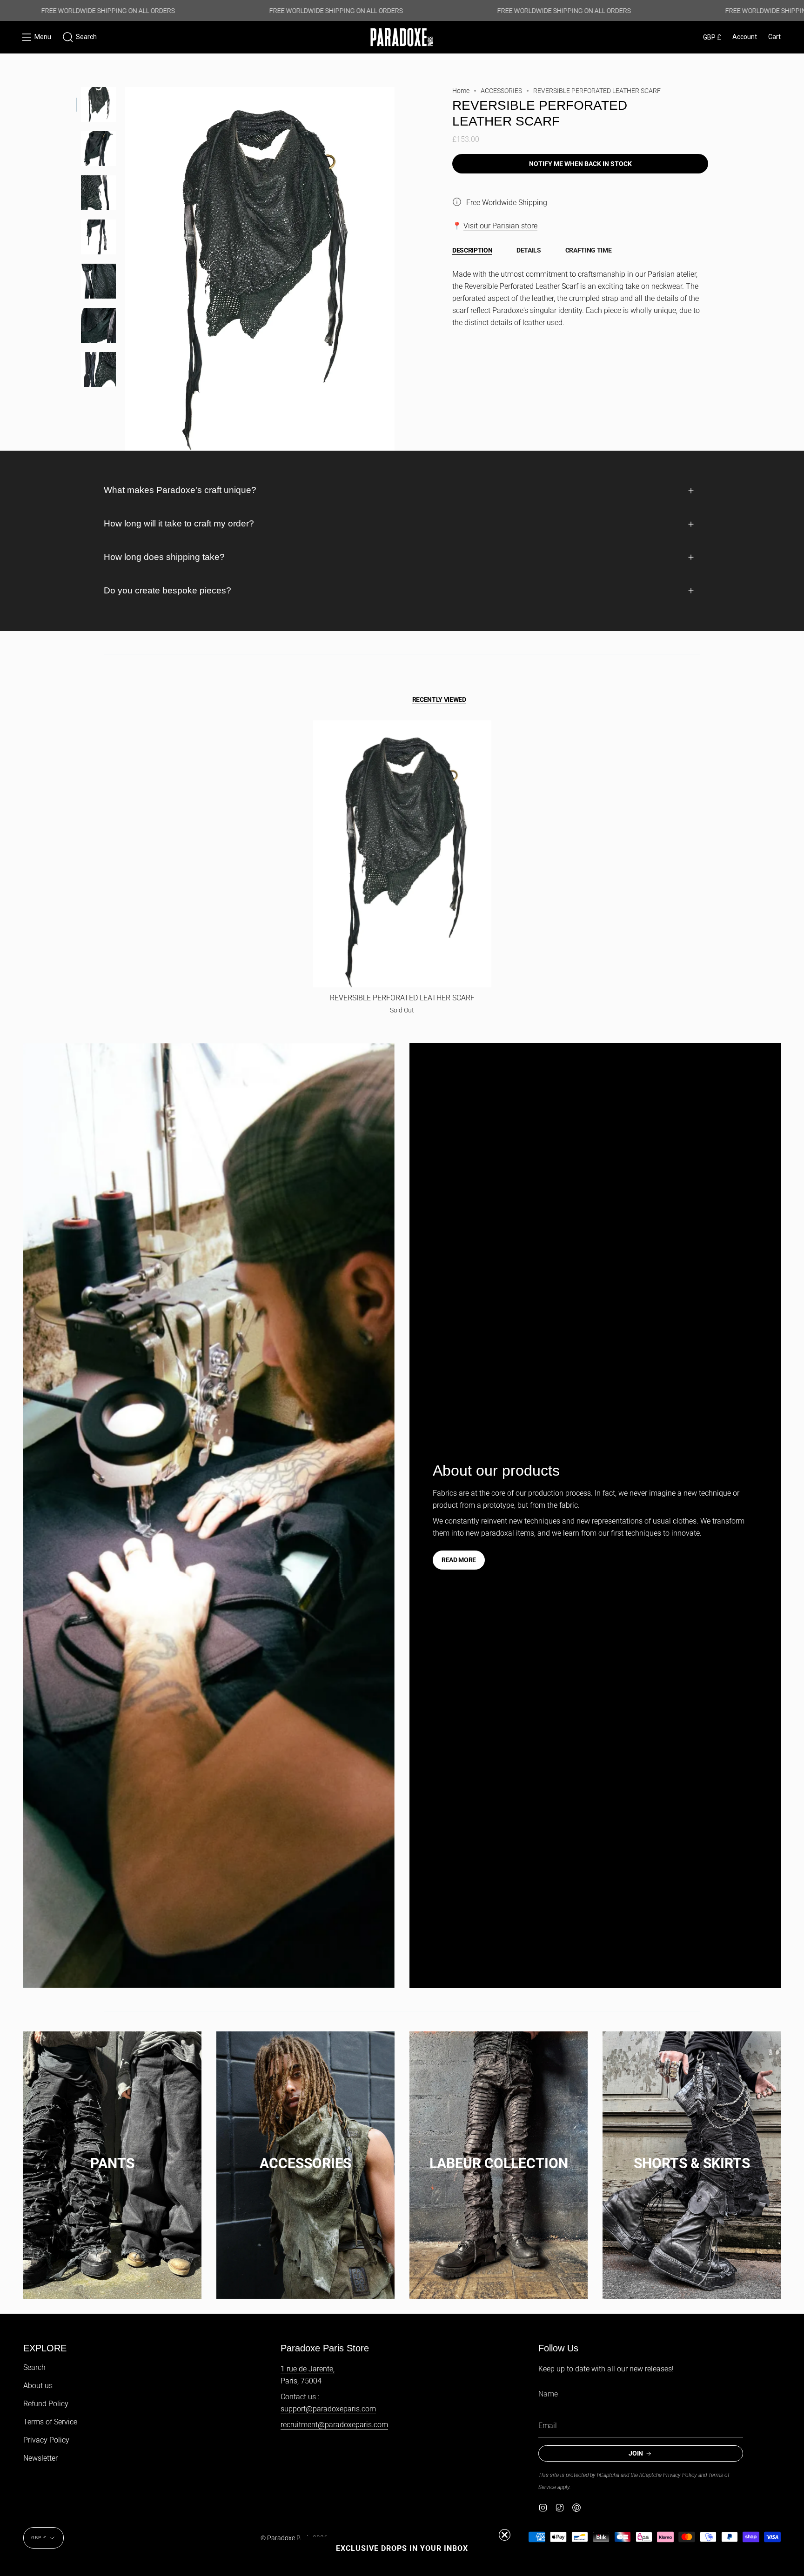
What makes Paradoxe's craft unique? (180, 490)
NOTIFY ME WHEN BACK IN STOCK (580, 164)
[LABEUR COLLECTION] (499, 2154)
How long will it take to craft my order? (179, 523)
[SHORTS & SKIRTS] (692, 2154)
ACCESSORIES (501, 91)
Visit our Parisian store (500, 226)
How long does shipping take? (164, 557)
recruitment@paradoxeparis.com (334, 2425)
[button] (80, 37)
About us (38, 2386)
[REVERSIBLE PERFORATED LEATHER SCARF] (402, 854)
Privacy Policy (46, 2440)
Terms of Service (50, 2422)
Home (461, 91)
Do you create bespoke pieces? (167, 590)
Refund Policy (46, 2404)
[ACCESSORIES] (305, 2154)
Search (34, 2367)
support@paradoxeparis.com (328, 2409)
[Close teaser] (505, 2535)
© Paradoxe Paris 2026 (294, 2538)
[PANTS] (112, 2154)
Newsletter (40, 2458)
